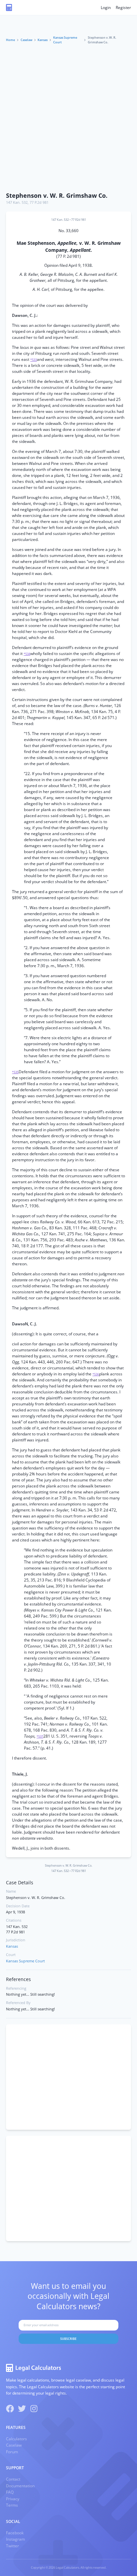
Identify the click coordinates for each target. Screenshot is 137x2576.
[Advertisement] (68, 116)
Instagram (15, 2539)
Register (123, 8)
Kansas (43, 40)
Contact (13, 2479)
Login (106, 8)
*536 (96, 1374)
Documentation (20, 2486)
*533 (34, 360)
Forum (12, 2452)
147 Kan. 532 (17, 202)
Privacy (13, 2499)
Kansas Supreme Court (65, 40)
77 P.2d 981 (39, 202)
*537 (40, 1736)
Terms (12, 2505)
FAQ (10, 2492)
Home (10, 40)
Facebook (15, 2533)
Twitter (12, 2546)
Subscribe (68, 2339)
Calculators (16, 2439)
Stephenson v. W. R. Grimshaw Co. (57, 195)
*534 (27, 654)
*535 (15, 1072)
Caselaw (26, 40)
